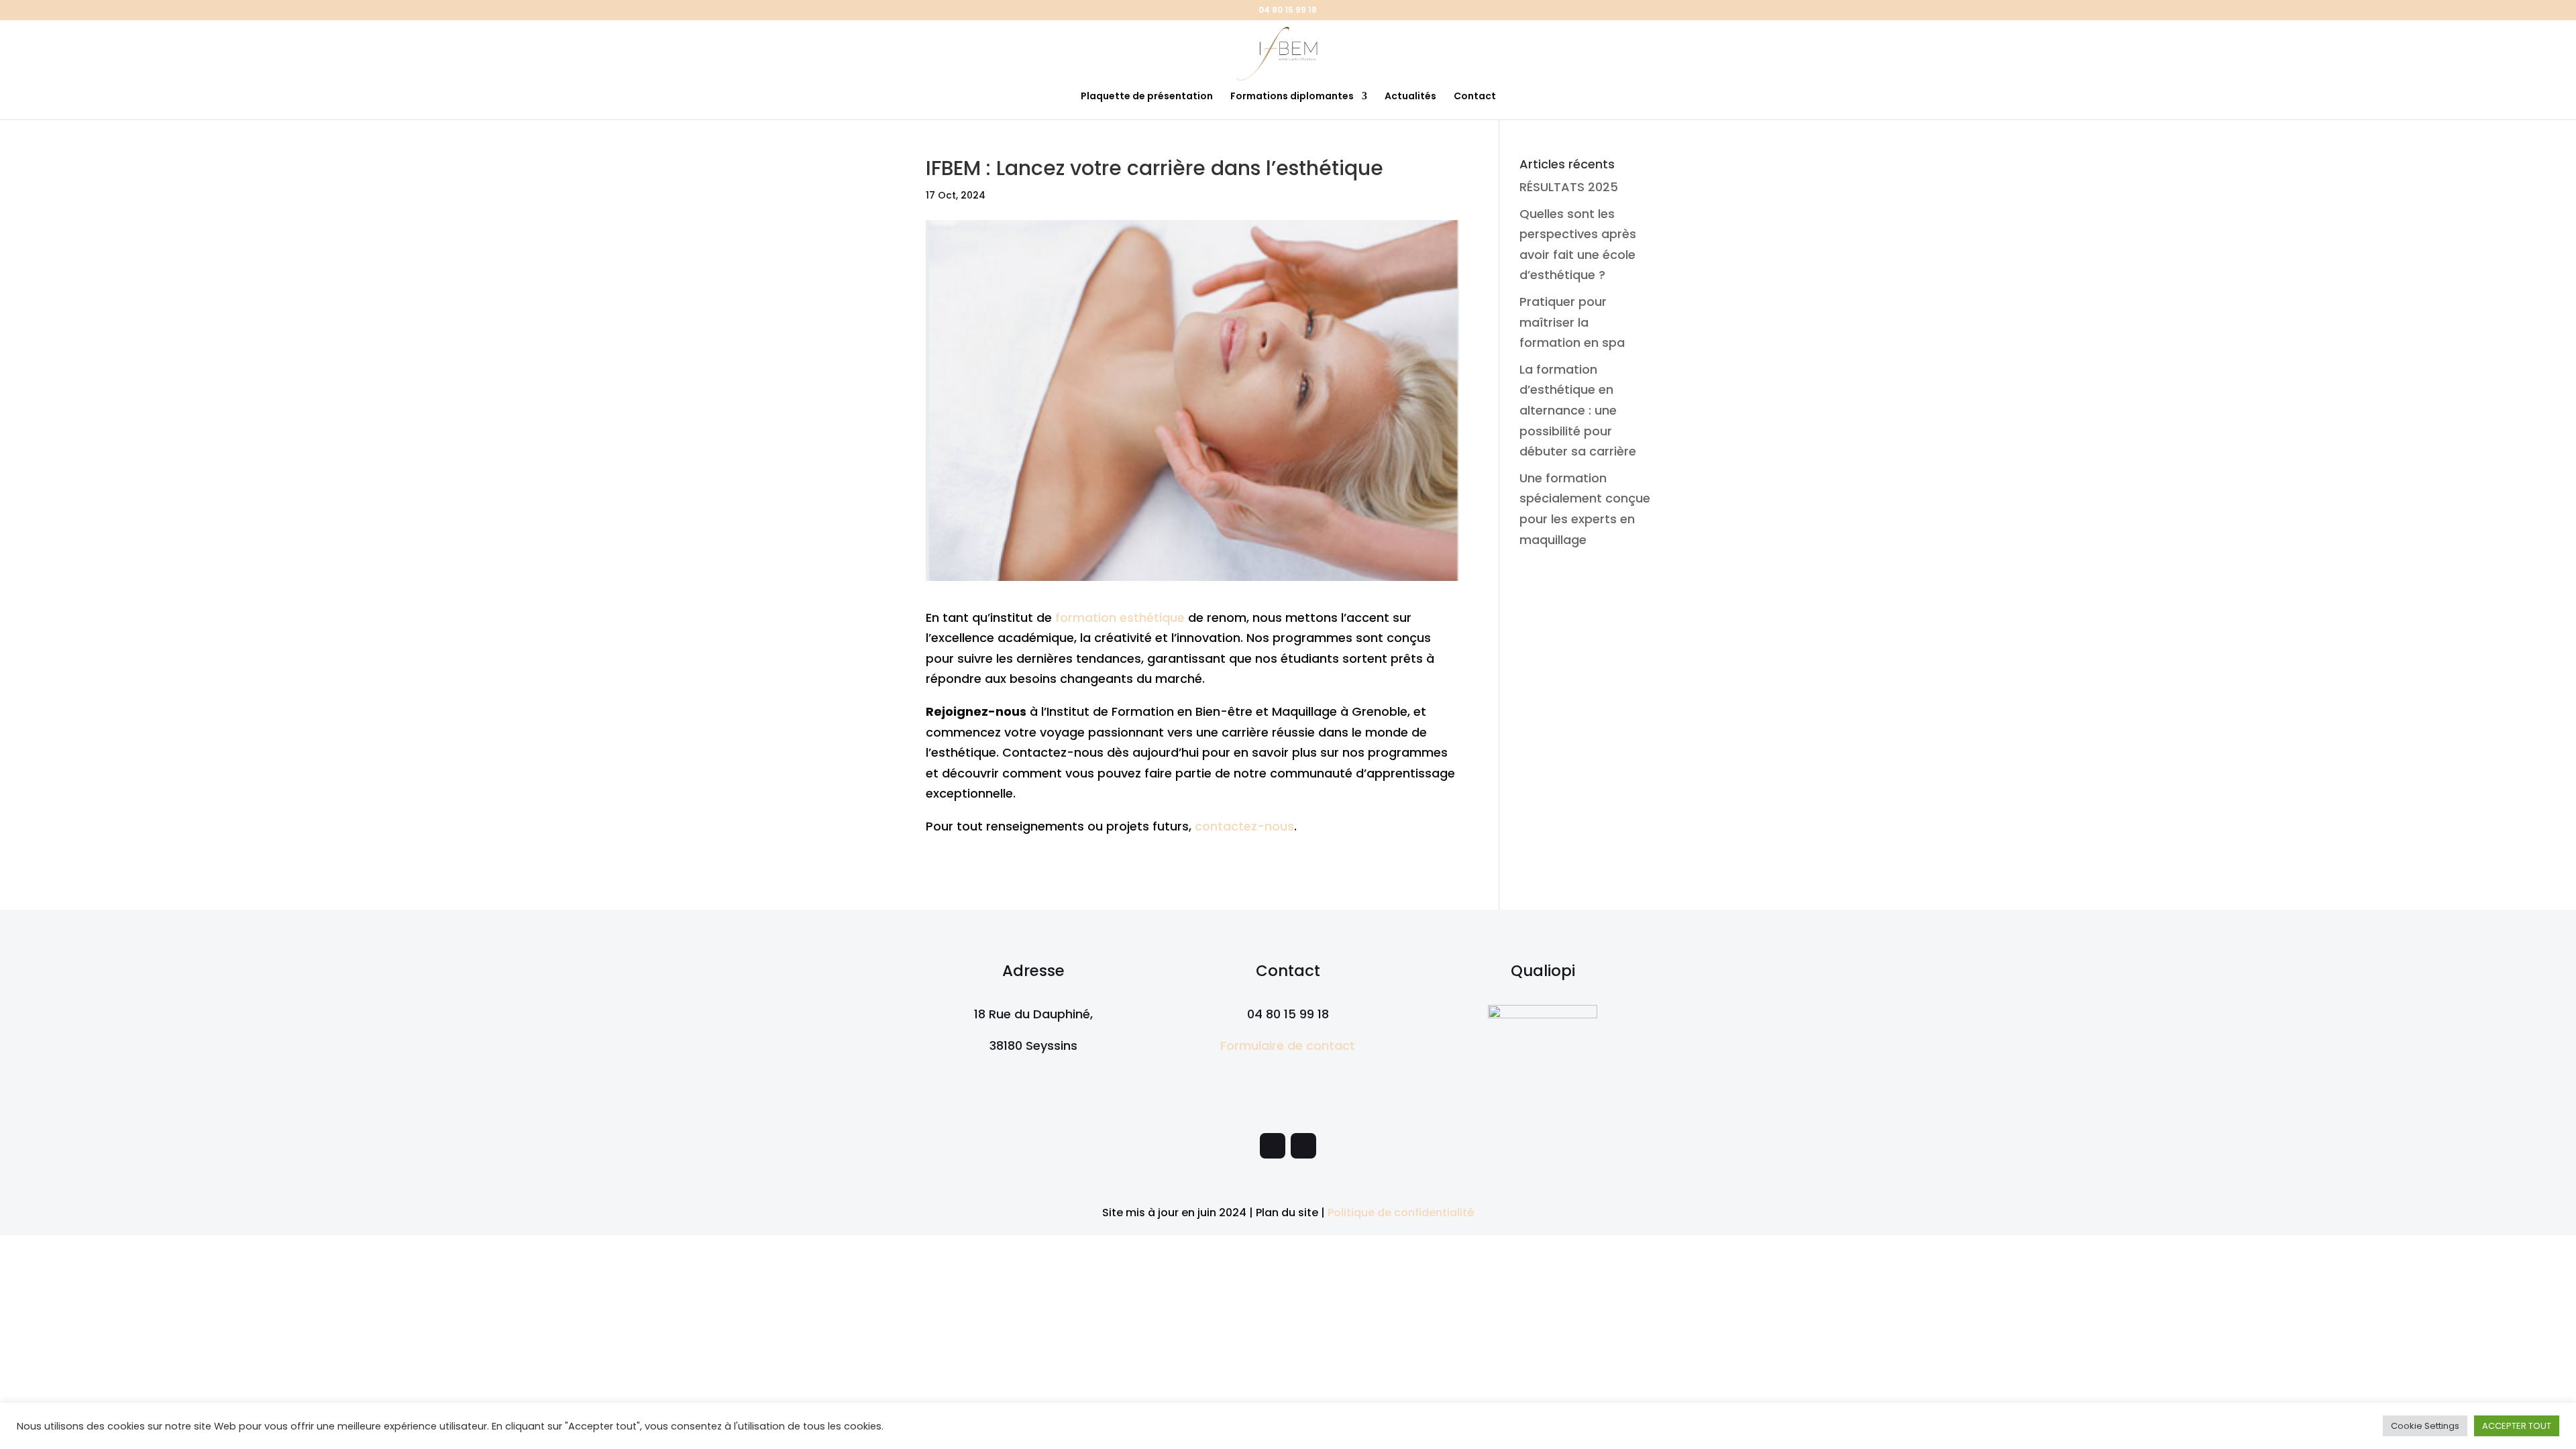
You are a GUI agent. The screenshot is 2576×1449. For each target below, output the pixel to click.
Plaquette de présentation (1147, 97)
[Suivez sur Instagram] (1303, 1146)
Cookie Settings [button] (2425, 1426)
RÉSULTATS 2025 (1569, 187)
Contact (1475, 97)
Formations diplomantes (1292, 97)
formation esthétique (1120, 618)
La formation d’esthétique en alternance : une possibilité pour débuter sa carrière (1578, 410)
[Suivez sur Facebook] (1273, 1146)
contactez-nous (1244, 826)
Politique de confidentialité (1401, 1213)
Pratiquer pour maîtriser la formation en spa (1572, 322)
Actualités (1410, 97)
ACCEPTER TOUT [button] (2517, 1426)
